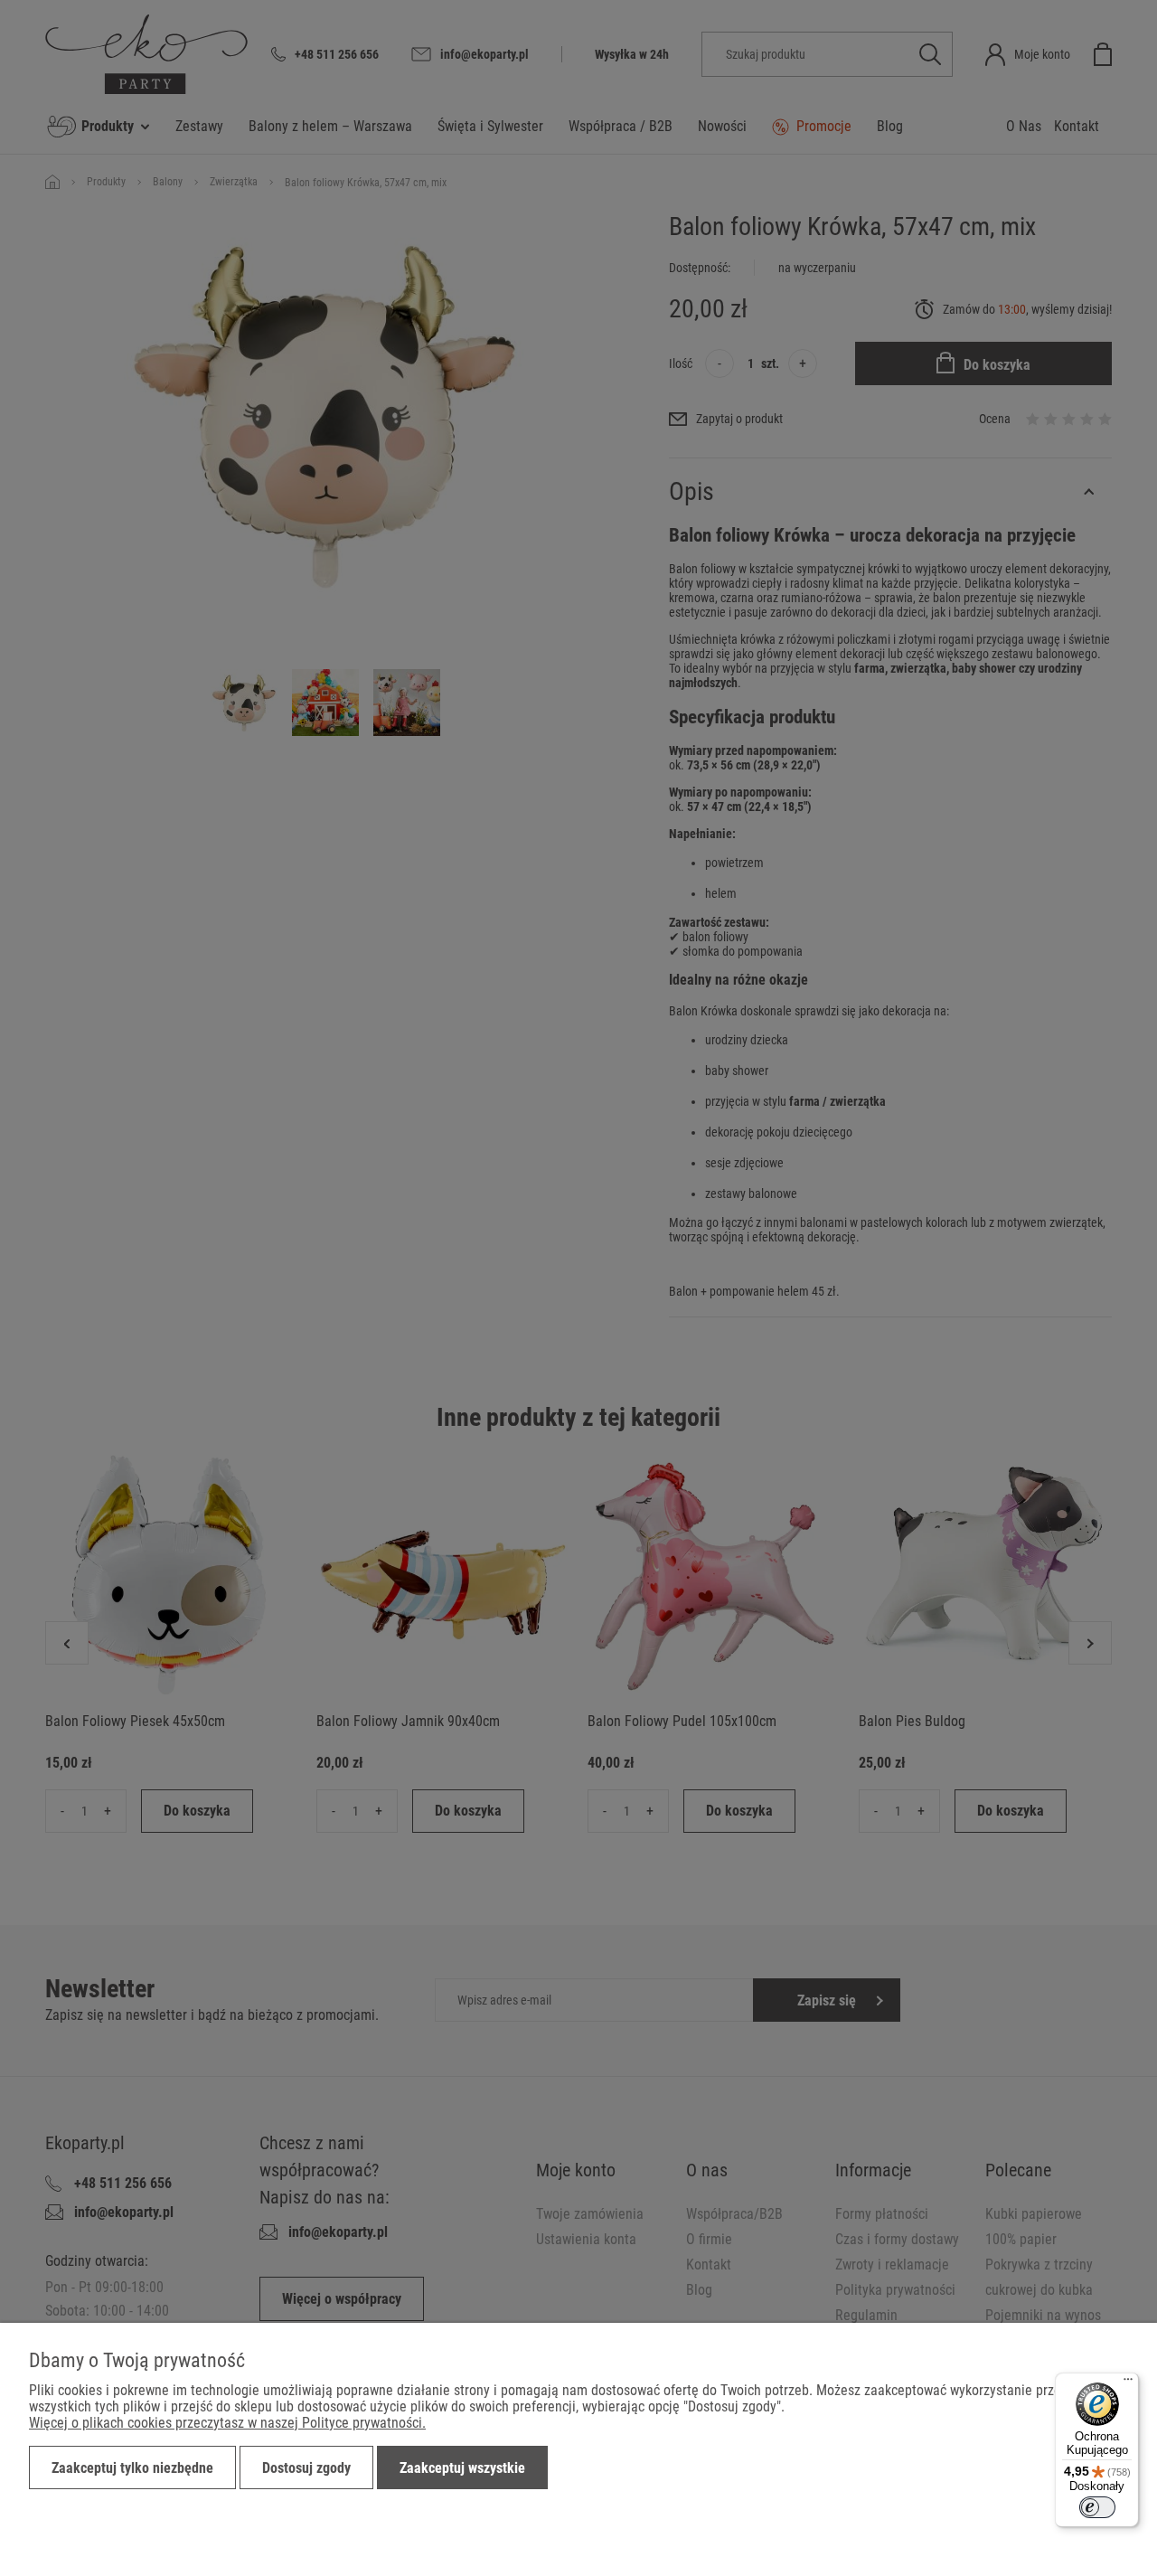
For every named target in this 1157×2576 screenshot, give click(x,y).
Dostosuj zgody (306, 2468)
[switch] (1097, 2507)
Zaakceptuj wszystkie (462, 2468)
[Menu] (1128, 2383)
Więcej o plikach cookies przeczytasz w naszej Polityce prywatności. (227, 2423)
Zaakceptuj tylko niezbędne (132, 2468)
